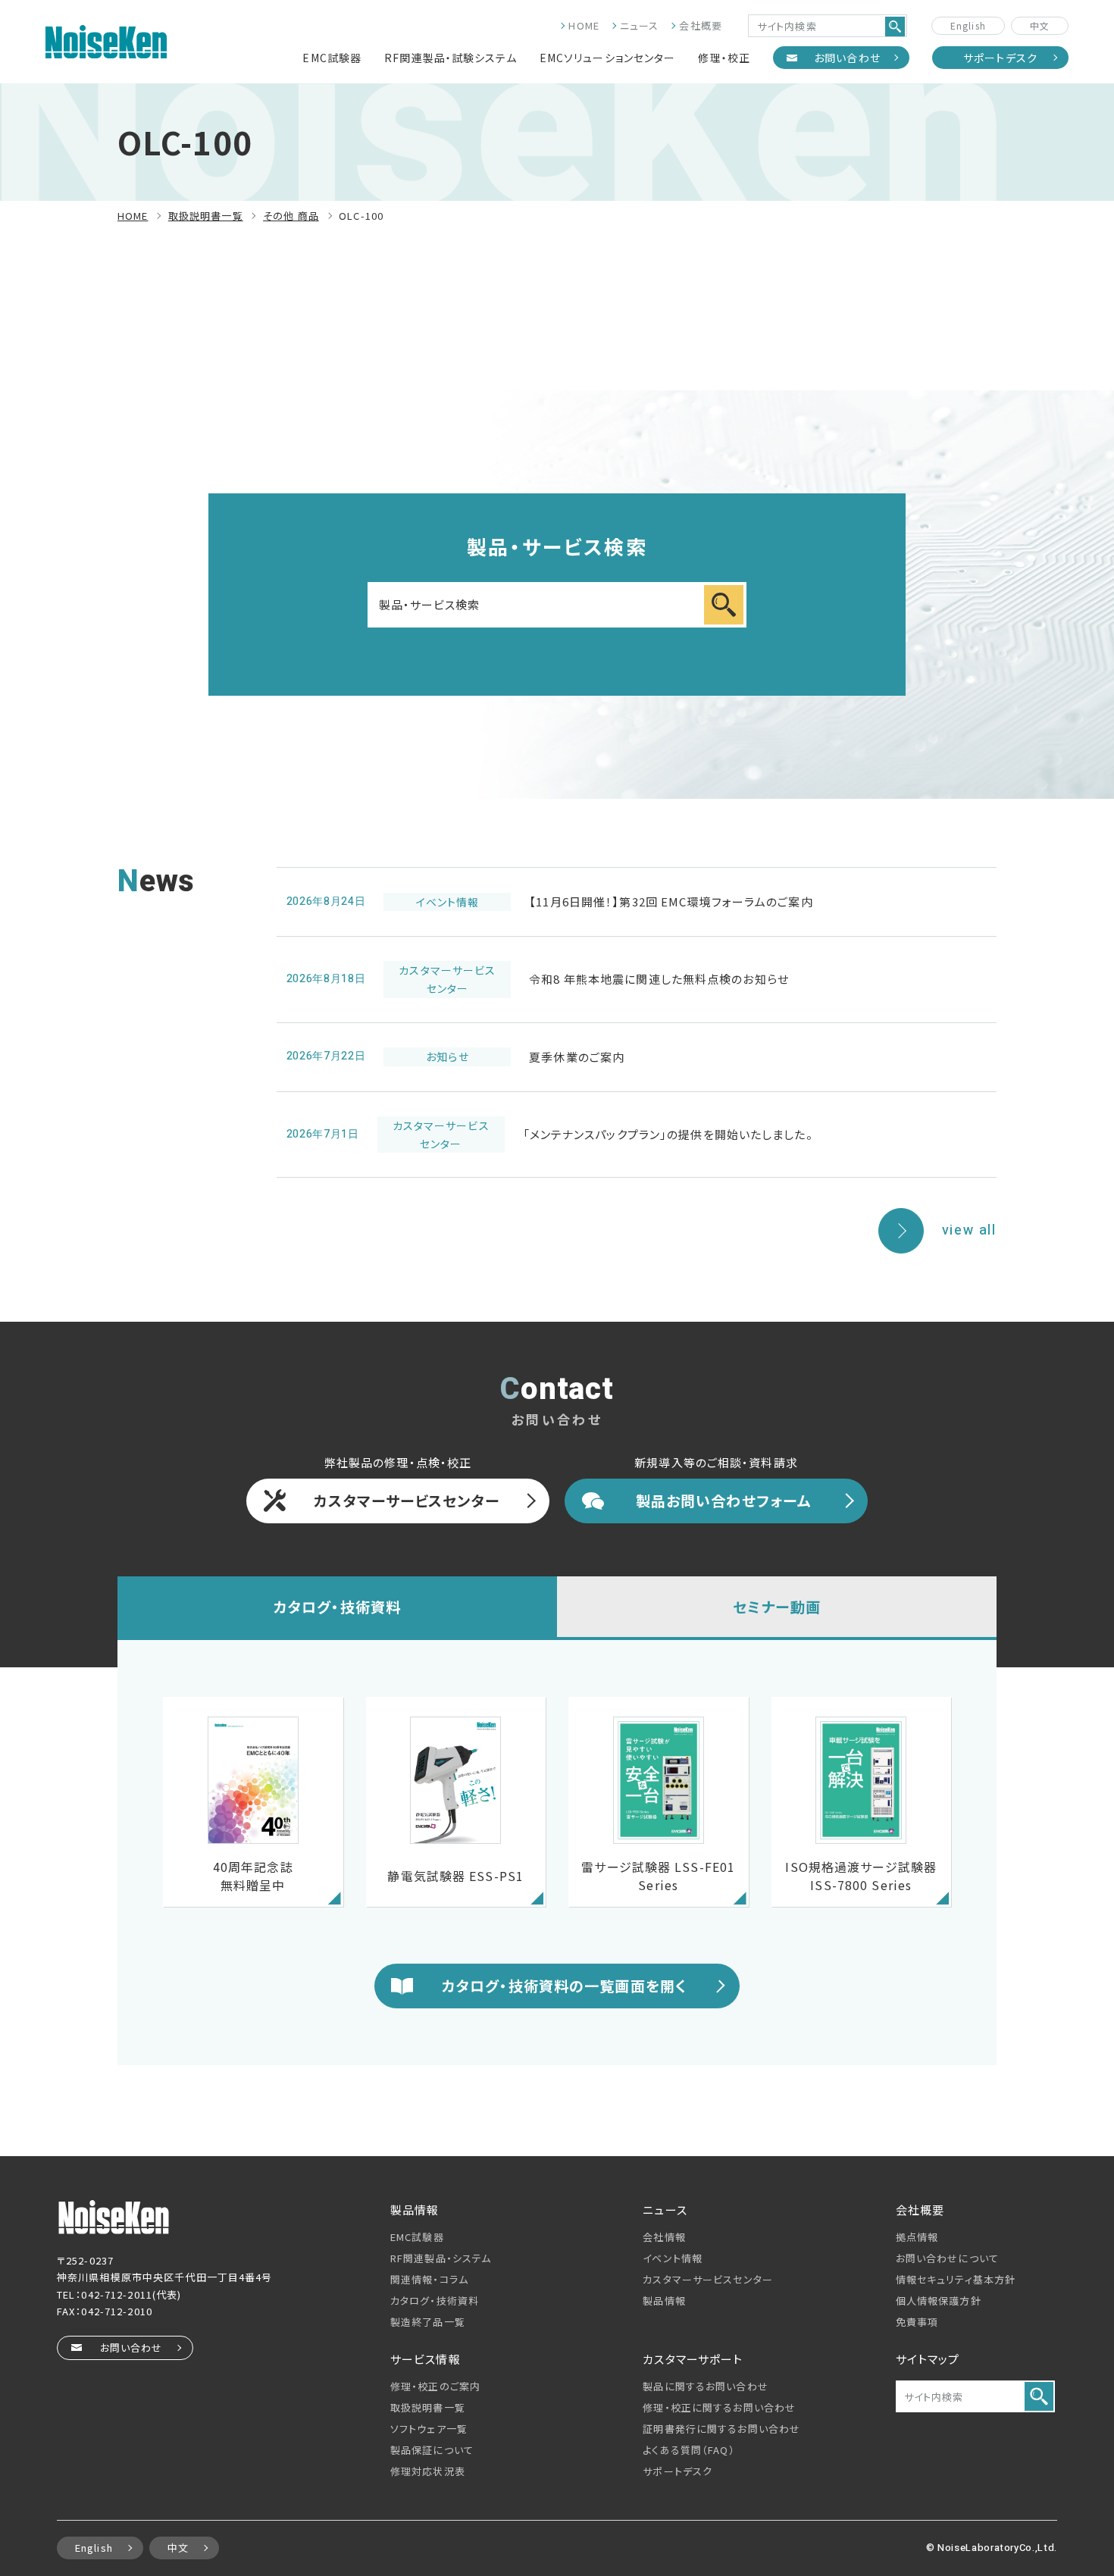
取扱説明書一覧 (428, 2407)
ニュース (639, 25)
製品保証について (432, 2450)
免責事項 (917, 2322)
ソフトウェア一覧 (429, 2429)
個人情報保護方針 (939, 2301)
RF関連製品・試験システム (451, 58)
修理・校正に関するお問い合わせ (719, 2407)
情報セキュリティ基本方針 (956, 2279)
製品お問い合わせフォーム (723, 1500)
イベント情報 (673, 2258)
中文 (1040, 25)
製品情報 (664, 2301)
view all (969, 1230)
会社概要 (700, 25)
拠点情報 (917, 2237)
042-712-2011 (116, 2294)
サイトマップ (928, 2359)
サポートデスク (1000, 58)
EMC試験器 (332, 58)
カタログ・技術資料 (337, 1606)
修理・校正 (724, 58)
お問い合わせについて (947, 2258)
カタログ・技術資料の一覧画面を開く (564, 1985)
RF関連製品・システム (441, 2258)
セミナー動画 (777, 1606)
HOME (584, 25)
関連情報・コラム (429, 2279)
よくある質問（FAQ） (688, 2450)
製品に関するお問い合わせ (705, 2386)
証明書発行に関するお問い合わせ (721, 2429)
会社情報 (664, 2237)
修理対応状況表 (428, 2471)
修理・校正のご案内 (435, 2386)
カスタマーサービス (708, 2279)
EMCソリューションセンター (608, 58)
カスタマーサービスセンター (407, 1500)
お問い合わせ (847, 58)
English (968, 25)
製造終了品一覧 (428, 2322)
